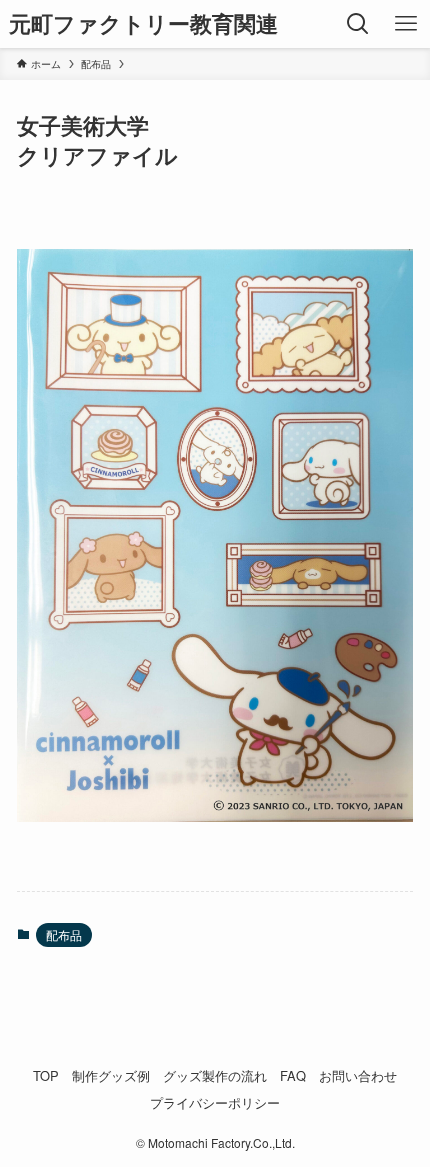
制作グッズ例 (111, 1075)
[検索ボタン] (358, 24)
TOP (46, 1075)
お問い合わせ (358, 1075)
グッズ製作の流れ (215, 1075)
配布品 (64, 934)
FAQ (293, 1075)
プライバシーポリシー (215, 1102)
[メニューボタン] (406, 24)
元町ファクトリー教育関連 (143, 24)
